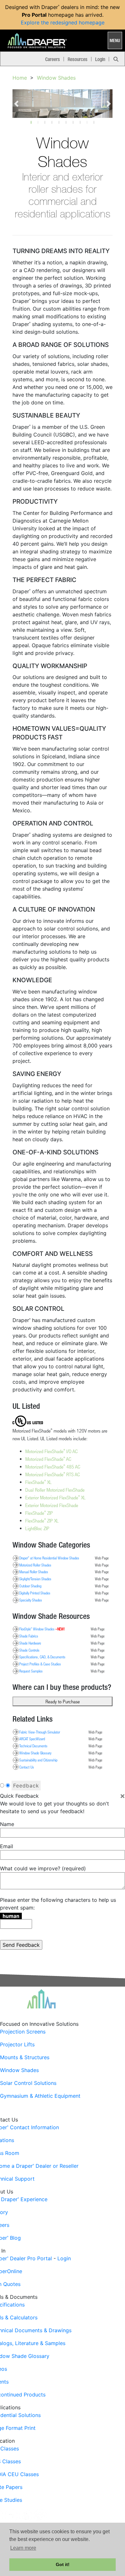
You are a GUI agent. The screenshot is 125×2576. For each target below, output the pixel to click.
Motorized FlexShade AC (48, 1459)
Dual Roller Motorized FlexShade (55, 1490)
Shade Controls (29, 1650)
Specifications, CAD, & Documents (42, 1657)
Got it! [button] (63, 2564)
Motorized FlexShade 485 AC (53, 1467)
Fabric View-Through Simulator (40, 1732)
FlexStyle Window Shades (42, 1629)
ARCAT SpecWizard (32, 1739)
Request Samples (31, 1671)
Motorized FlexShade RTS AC (53, 1474)
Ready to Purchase (63, 1701)
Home (20, 78)
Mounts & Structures (25, 2057)
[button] (17, 104)
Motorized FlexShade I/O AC (51, 1451)
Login (100, 59)
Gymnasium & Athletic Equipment (40, 2096)
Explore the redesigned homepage (63, 22)
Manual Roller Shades (34, 1572)
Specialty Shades (31, 1600)
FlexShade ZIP (39, 1513)
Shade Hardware (30, 1643)
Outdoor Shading (30, 1586)
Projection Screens (23, 2032)
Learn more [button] (23, 2548)
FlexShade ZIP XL (42, 1521)
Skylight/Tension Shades (35, 1579)
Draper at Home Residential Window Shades (49, 1558)
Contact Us (27, 1767)
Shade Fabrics (29, 1636)
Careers (53, 59)
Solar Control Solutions (28, 2083)
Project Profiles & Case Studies (40, 1664)
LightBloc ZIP (37, 1528)
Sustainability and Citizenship (38, 1760)
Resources (78, 59)
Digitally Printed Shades (35, 1593)
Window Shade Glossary (35, 1753)
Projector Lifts (17, 2044)
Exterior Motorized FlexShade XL (55, 1497)
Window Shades (56, 78)
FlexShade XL (38, 1482)
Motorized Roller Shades (35, 1565)
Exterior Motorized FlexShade (52, 1505)
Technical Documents (33, 1746)
